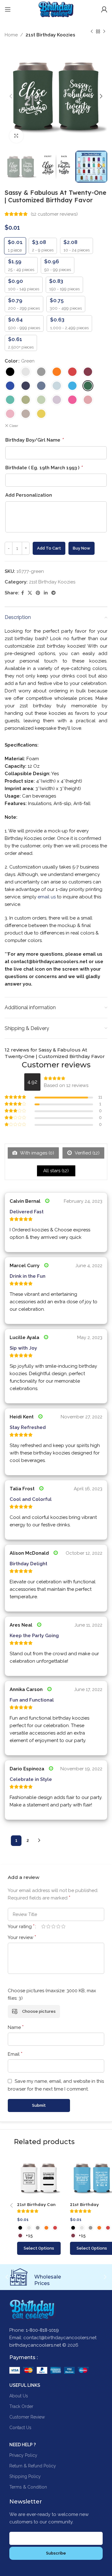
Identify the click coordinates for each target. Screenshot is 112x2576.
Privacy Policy (23, 2455)
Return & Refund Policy (33, 2466)
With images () (36, 1153)
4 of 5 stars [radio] (58, 1926)
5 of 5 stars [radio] (63, 1926)
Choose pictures (39, 2011)
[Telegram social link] (54, 593)
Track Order (21, 2406)
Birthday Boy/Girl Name (34, 440)
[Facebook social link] (23, 593)
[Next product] (104, 32)
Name (16, 2027)
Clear (14, 426)
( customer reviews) (54, 214)
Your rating (21, 1927)
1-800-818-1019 (42, 2330)
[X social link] (30, 593)
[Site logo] (56, 9)
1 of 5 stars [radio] (43, 1926)
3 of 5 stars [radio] (53, 1926)
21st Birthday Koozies (50, 35)
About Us (19, 2396)
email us (47, 897)
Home (11, 35)
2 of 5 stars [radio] (48, 1926)
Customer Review (27, 2417)
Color (11, 361)
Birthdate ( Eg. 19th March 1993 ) (44, 468)
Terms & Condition (28, 2487)
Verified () (86, 1153)
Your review (22, 1937)
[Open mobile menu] (8, 9)
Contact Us (20, 2428)
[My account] (104, 9)
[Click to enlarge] (16, 136)
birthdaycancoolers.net (35, 2345)
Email (15, 2054)
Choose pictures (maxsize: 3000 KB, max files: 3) (52, 1994)
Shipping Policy (25, 2476)
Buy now (82, 548)
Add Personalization (29, 495)
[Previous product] (92, 32)
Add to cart (49, 548)
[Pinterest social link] (38, 593)
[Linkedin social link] (46, 593)
